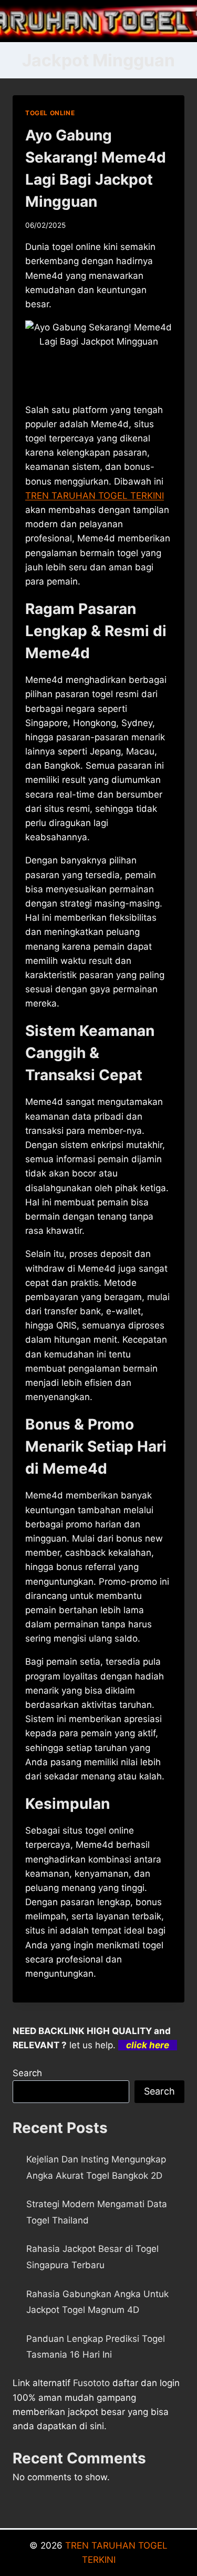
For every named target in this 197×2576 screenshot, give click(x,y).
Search (27, 2073)
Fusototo (91, 2383)
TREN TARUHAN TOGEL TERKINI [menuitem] (95, 496)
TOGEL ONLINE (50, 113)
